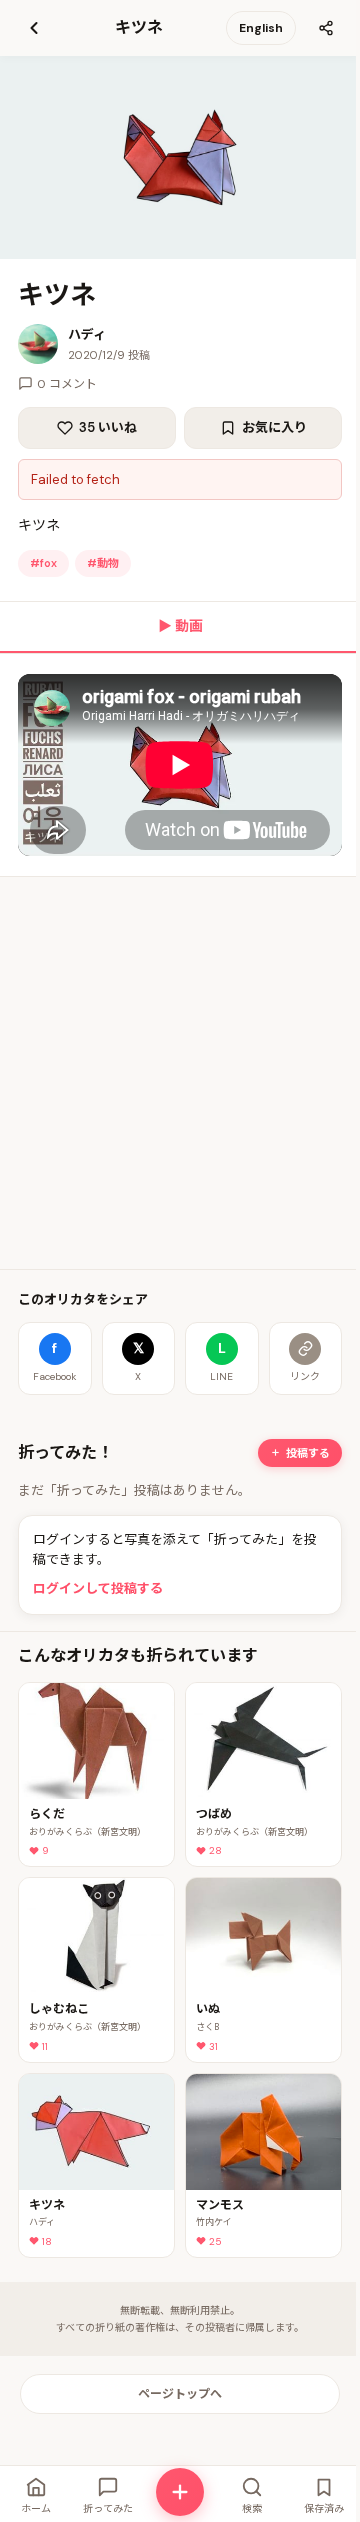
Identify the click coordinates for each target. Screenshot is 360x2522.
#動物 (103, 563)
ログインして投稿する (98, 1588)
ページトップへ (180, 2394)
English (261, 28)
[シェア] (326, 28)
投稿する (308, 1453)
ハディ (87, 334)
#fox (43, 563)
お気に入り (274, 427)
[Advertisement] (180, 1073)
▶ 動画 (180, 626)
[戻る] (34, 28)
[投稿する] (180, 2492)
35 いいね (108, 427)
